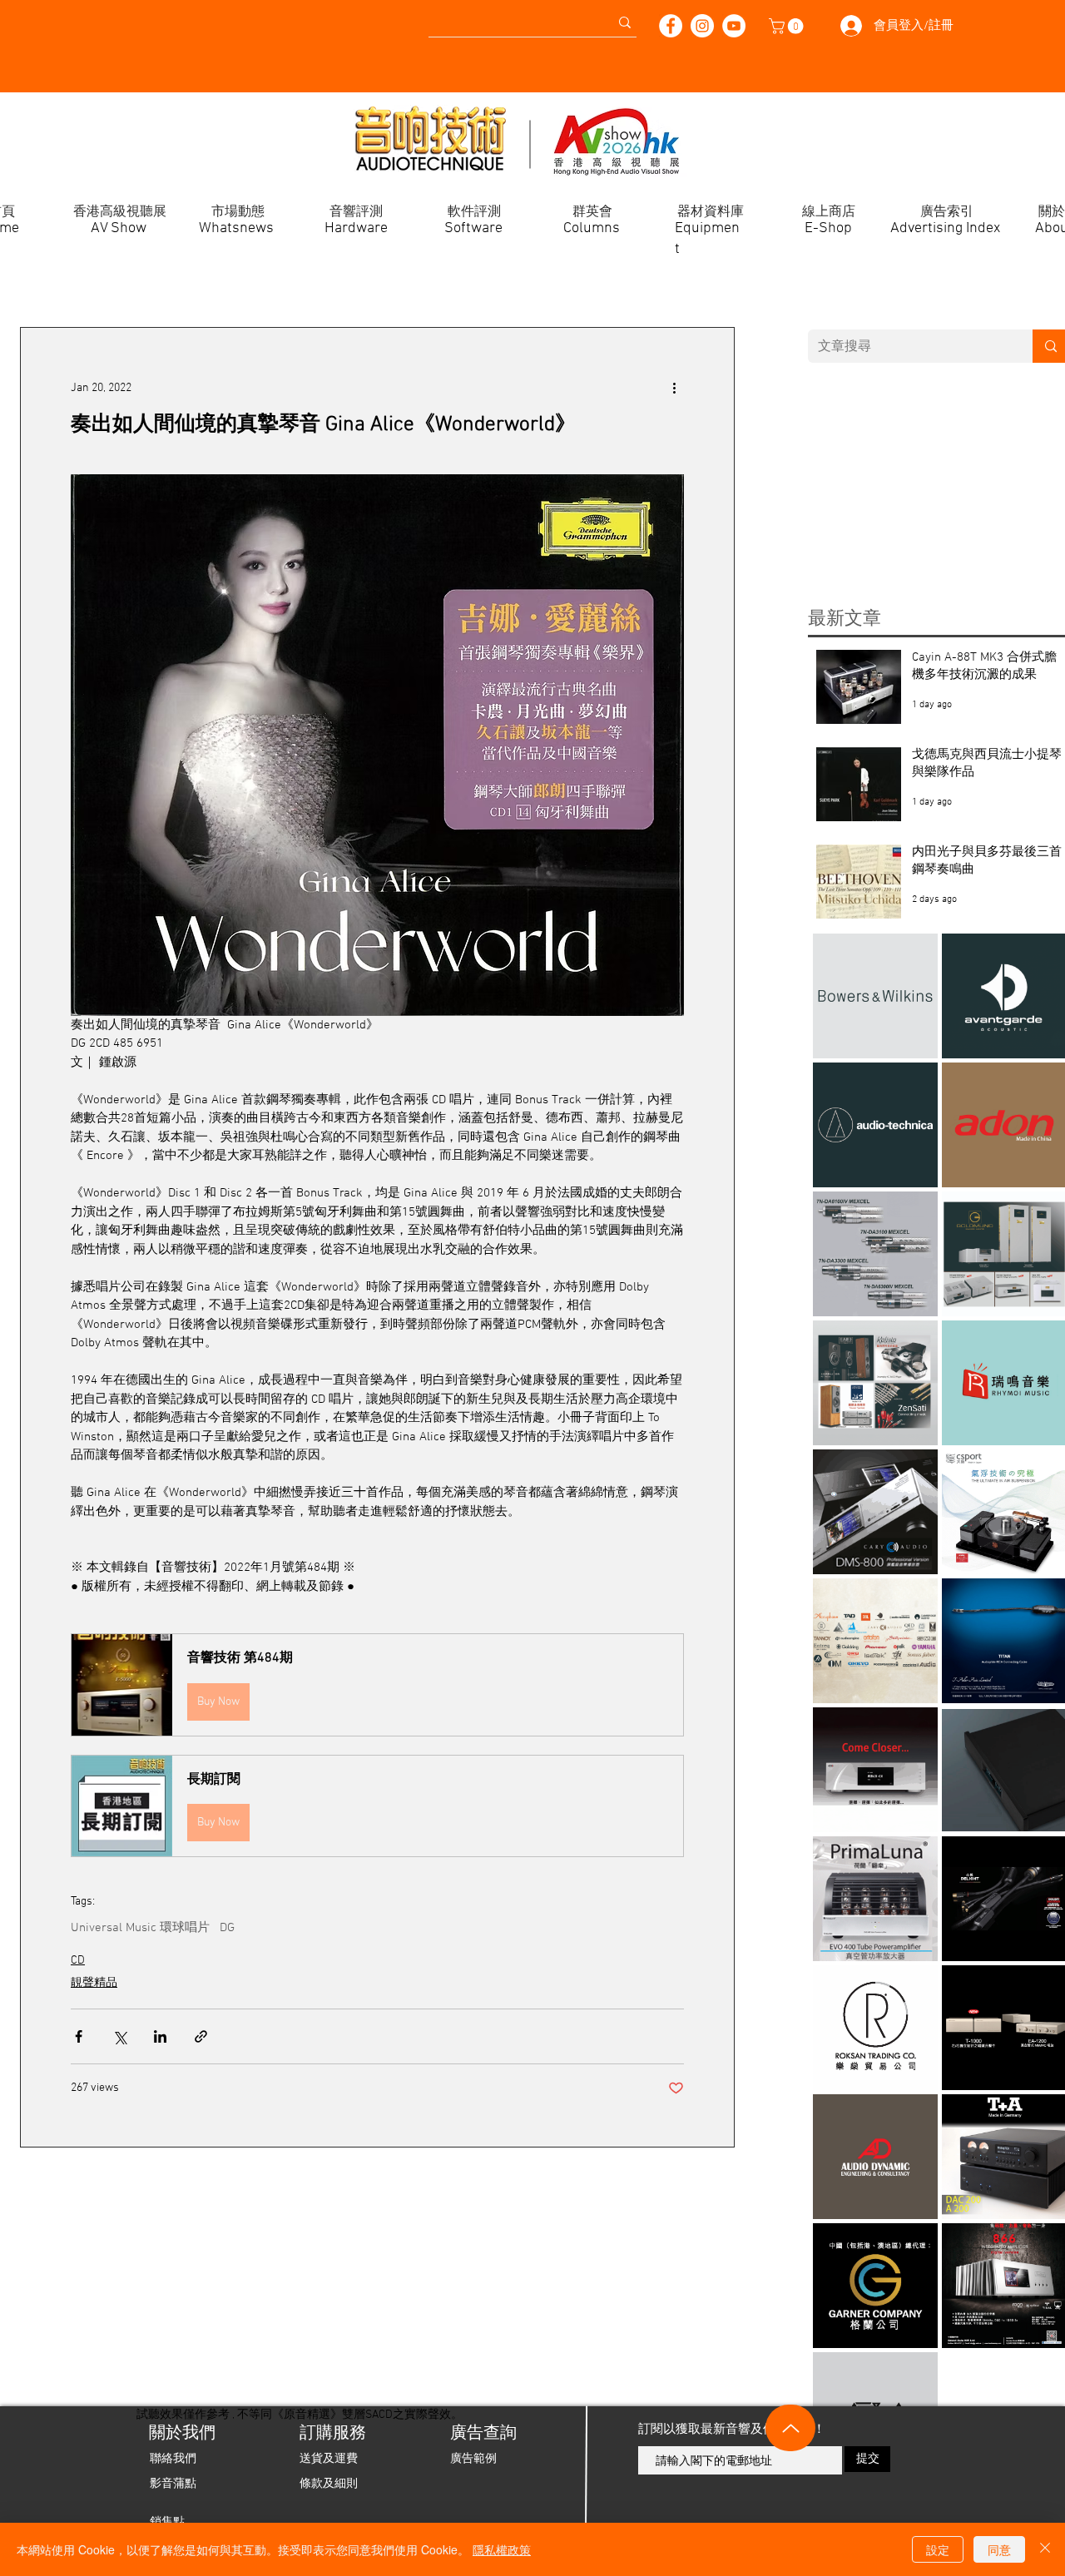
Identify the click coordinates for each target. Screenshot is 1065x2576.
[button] (788, 26)
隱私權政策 (502, 2549)
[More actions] (674, 388)
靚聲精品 (94, 1983)
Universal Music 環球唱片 (140, 1928)
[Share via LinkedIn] (160, 2036)
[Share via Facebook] (79, 2036)
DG (227, 1928)
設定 (938, 2549)
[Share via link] (201, 2036)
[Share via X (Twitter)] (119, 2036)
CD (78, 1961)
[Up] (790, 2428)
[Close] (1045, 2549)
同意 (999, 2549)
